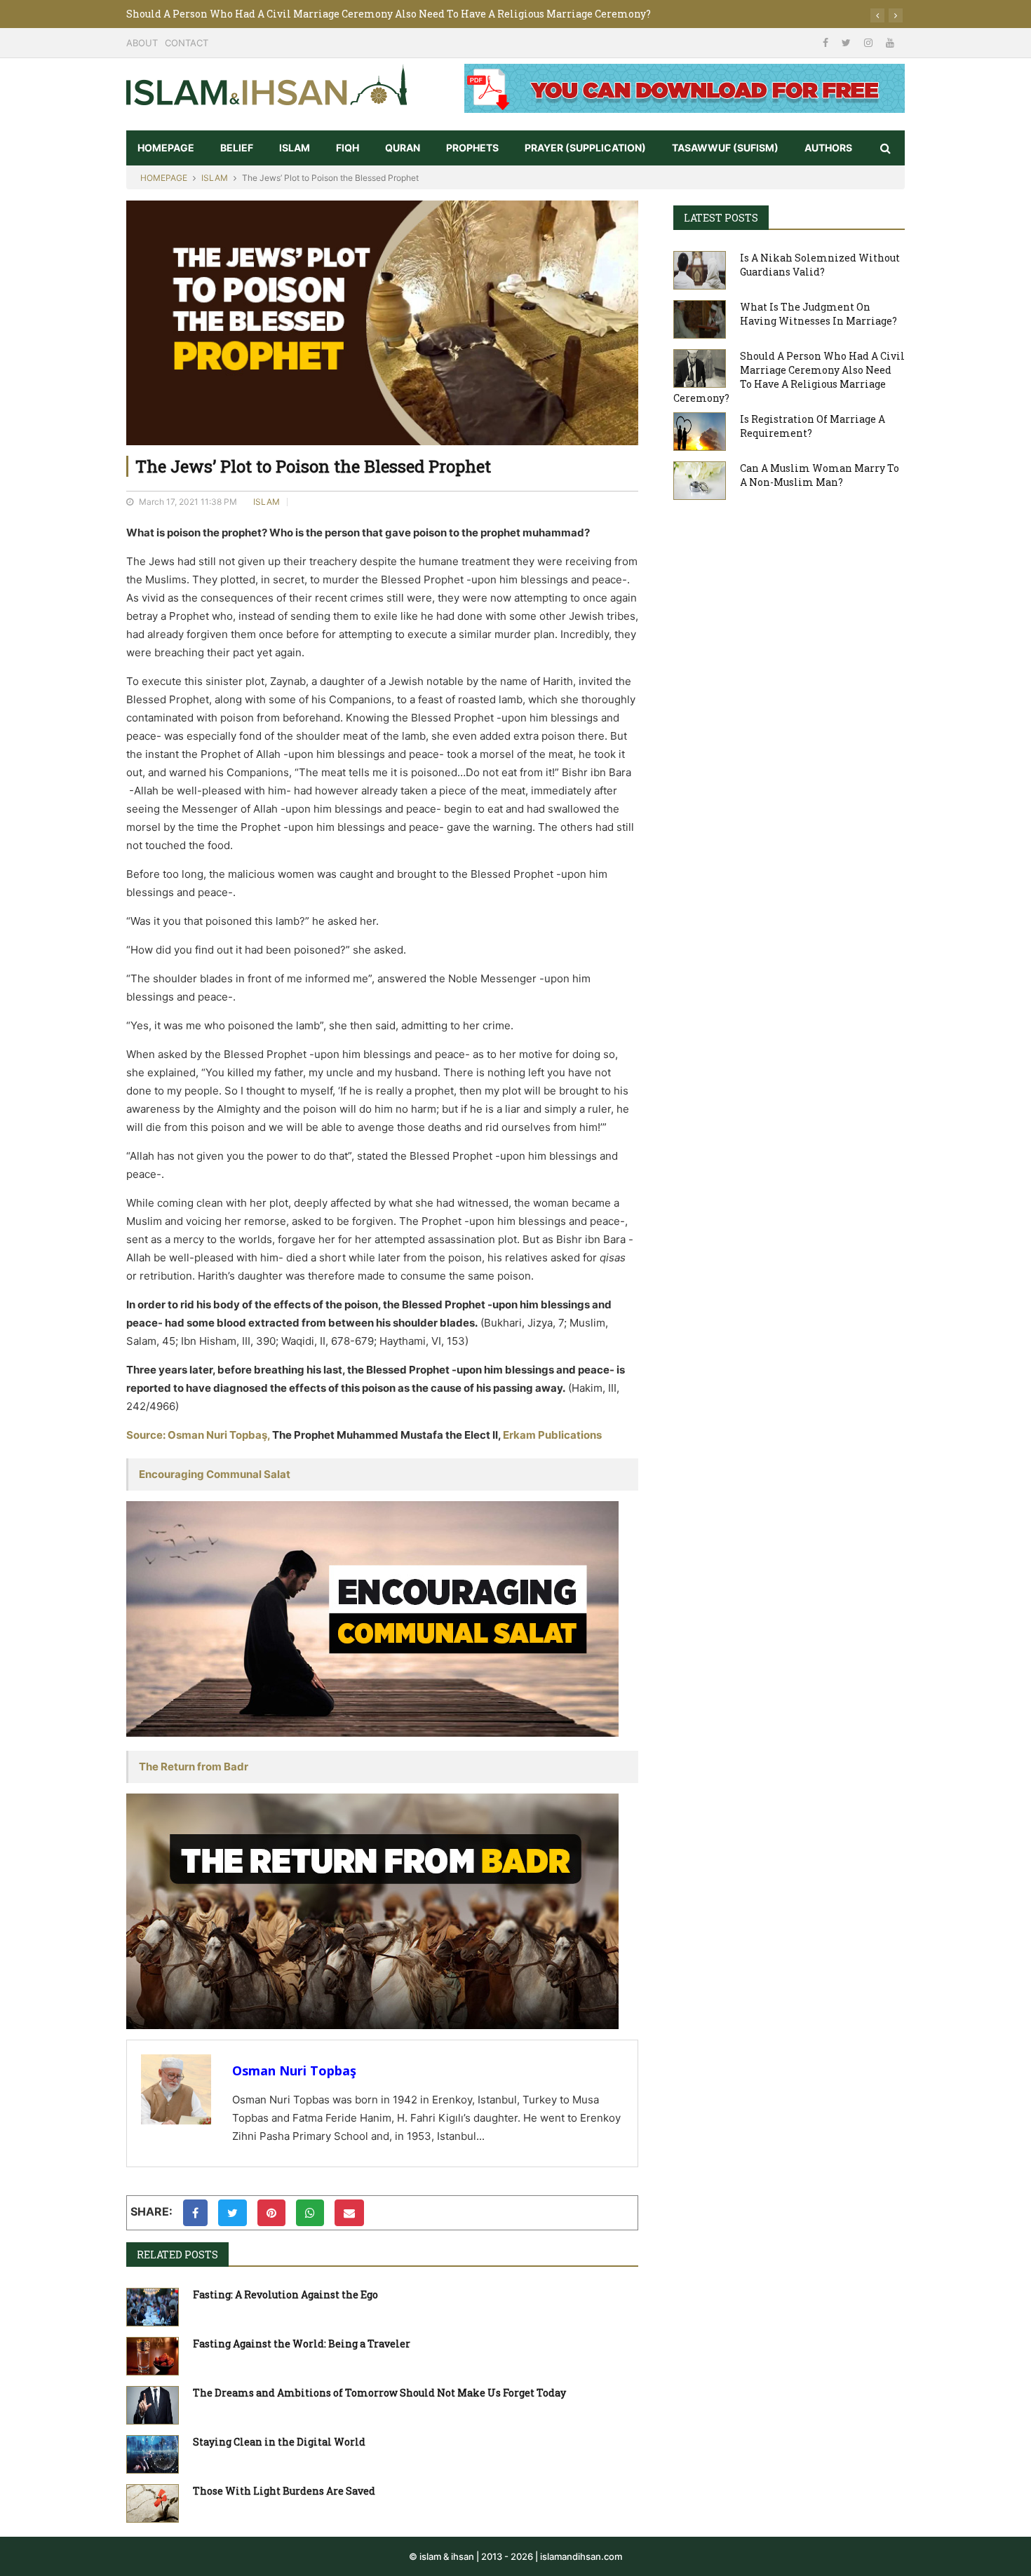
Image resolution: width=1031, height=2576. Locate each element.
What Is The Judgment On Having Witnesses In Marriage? (818, 314)
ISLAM (295, 148)
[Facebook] (827, 42)
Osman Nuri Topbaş (294, 2070)
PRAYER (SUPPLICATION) (585, 148)
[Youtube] (890, 42)
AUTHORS (828, 148)
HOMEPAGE (166, 148)
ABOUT (142, 43)
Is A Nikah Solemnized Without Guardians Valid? (820, 265)
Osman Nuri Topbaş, (219, 1435)
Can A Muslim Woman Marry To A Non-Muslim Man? (820, 475)
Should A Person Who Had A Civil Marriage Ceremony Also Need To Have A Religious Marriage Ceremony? (389, 14)
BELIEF (237, 148)
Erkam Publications (552, 1435)
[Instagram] (870, 42)
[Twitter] (848, 42)
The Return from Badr (194, 1767)
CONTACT (187, 43)
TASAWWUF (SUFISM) (725, 148)
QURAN (403, 148)
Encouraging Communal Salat (215, 1474)
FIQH (348, 148)
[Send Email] (349, 2213)
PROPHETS (472, 148)
